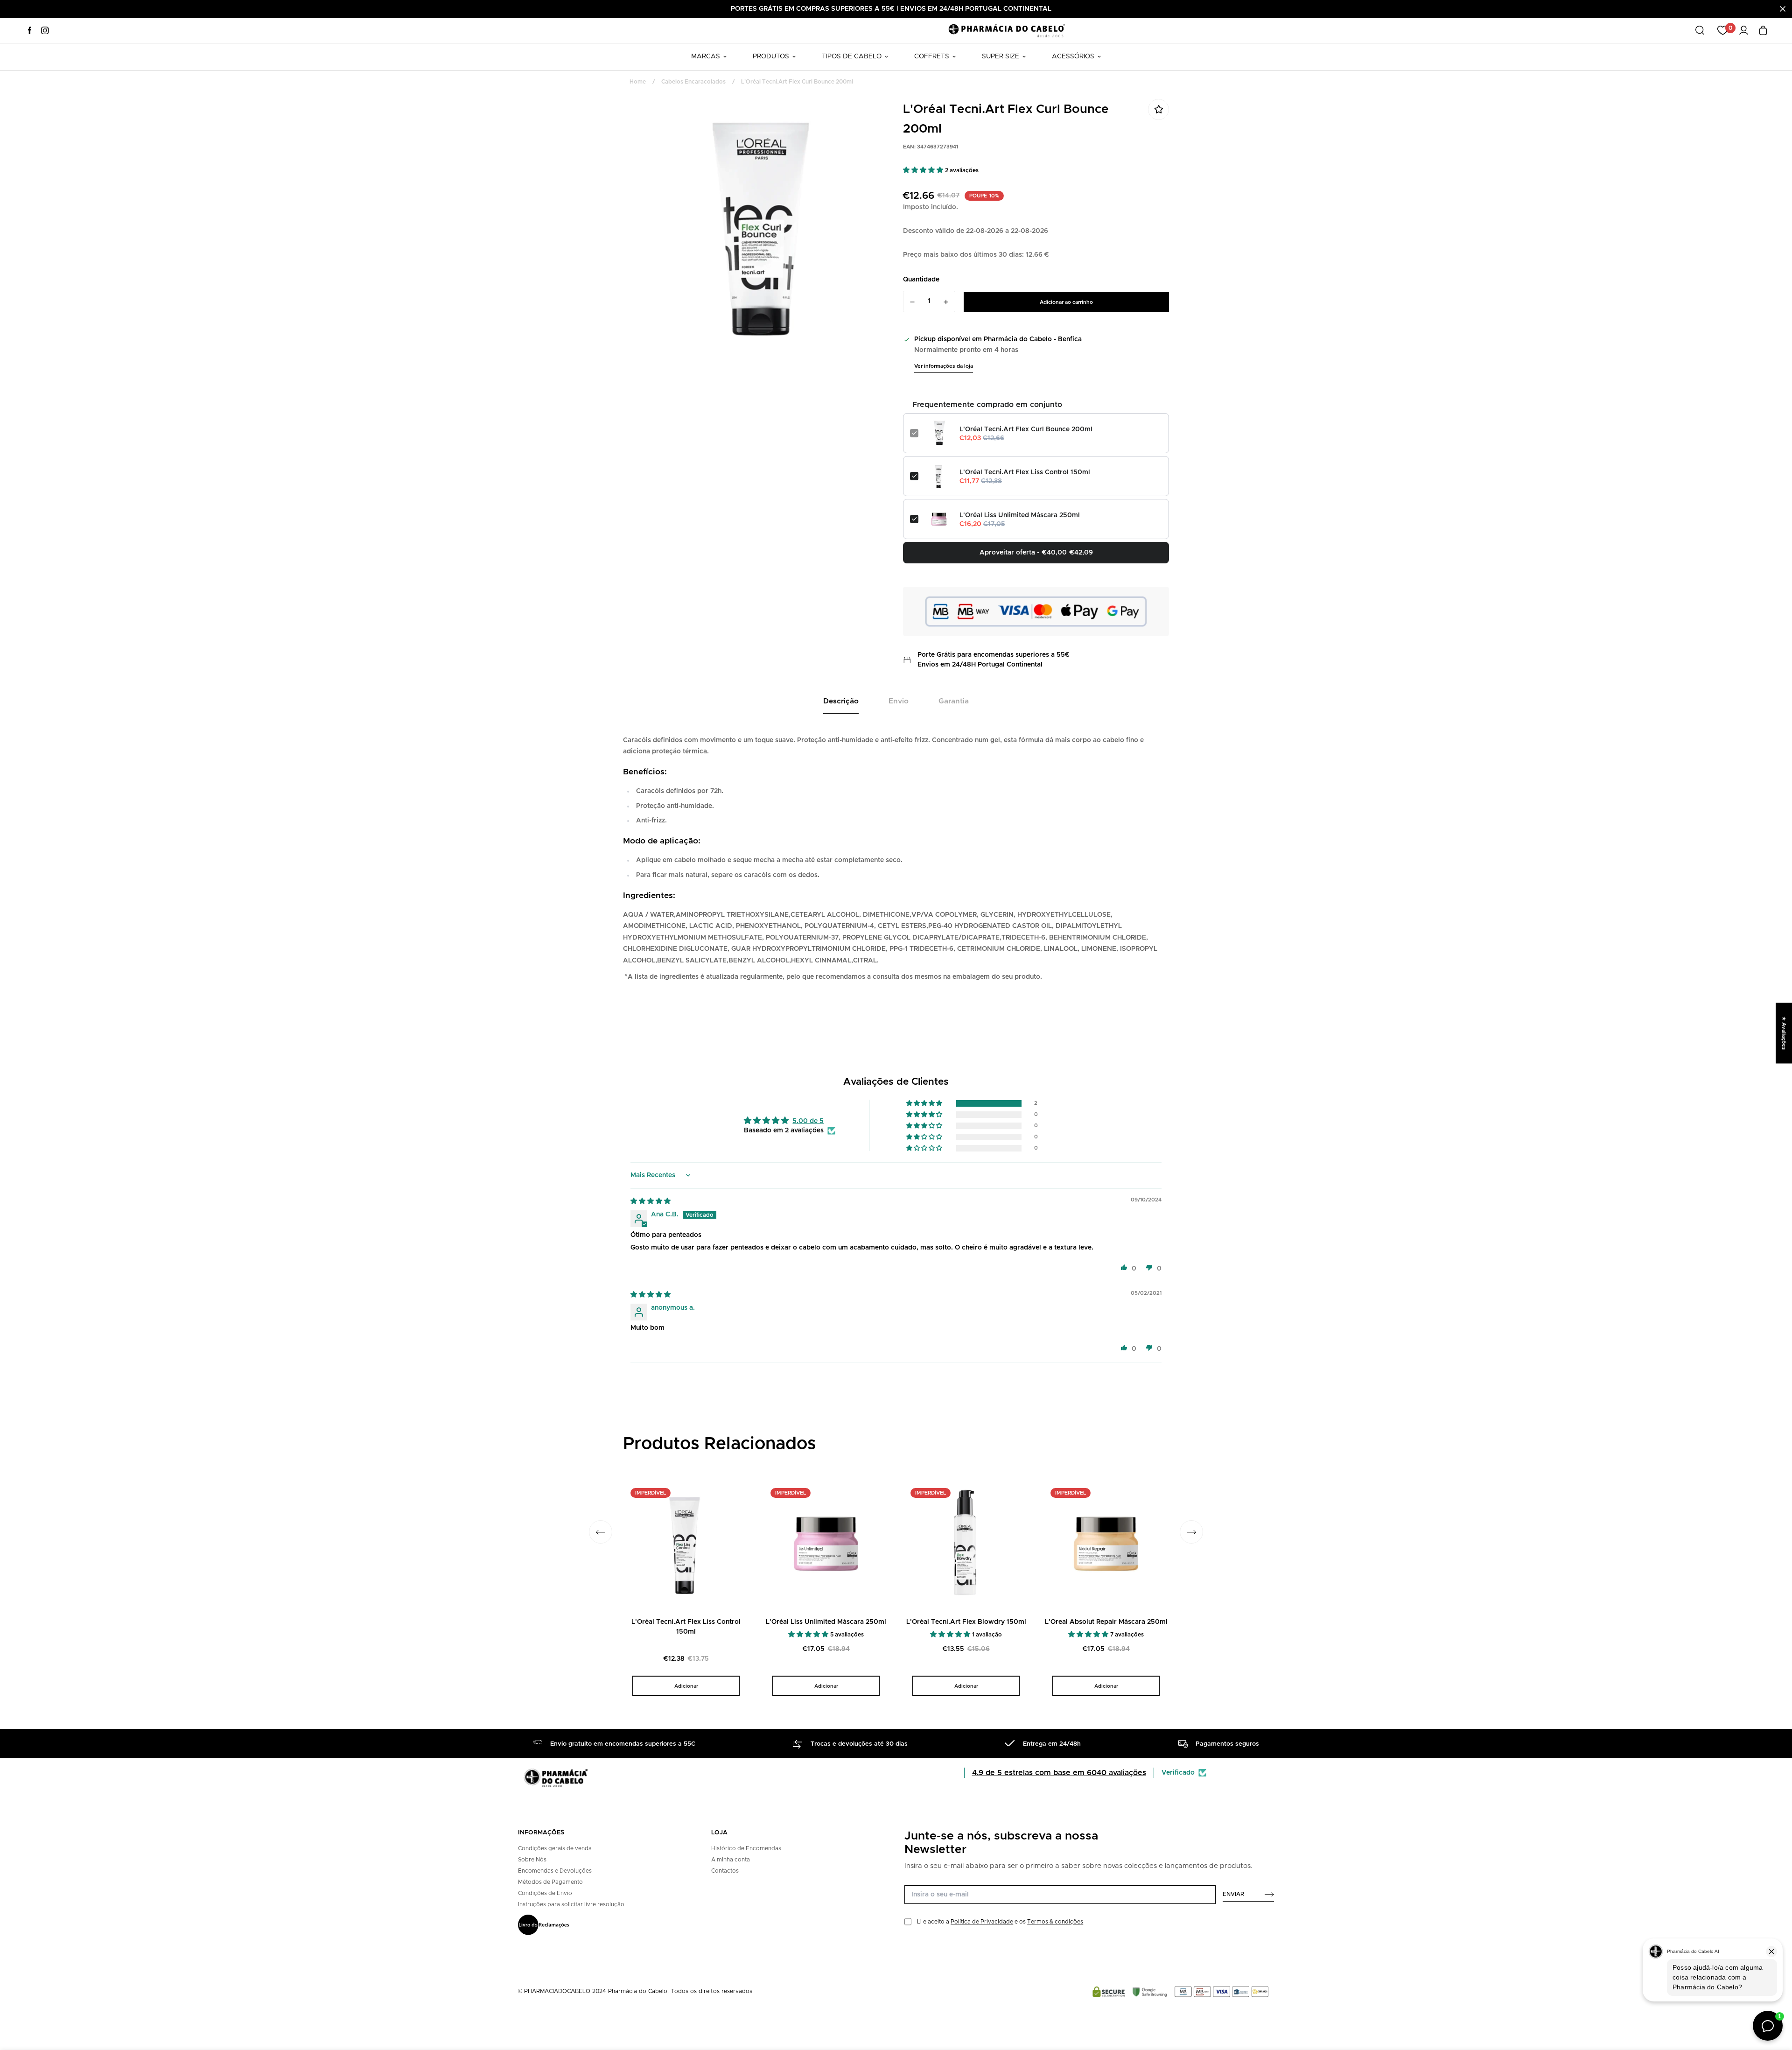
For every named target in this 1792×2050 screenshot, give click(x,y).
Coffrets (932, 56)
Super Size (1001, 56)
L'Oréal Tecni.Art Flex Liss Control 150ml (1025, 472)
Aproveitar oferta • (1036, 553)
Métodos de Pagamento (550, 1882)
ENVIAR (1233, 1894)
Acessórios (1073, 56)
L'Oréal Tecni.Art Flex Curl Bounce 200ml (1026, 429)
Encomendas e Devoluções (555, 1871)
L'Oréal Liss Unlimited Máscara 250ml (1020, 515)
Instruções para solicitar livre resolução (571, 1904)
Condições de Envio (545, 1893)
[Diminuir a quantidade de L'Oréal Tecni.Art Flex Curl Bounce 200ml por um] (912, 302)
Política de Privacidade (982, 1922)
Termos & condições (1055, 1922)
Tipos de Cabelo (852, 56)
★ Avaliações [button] (1784, 1033)
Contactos (725, 1871)
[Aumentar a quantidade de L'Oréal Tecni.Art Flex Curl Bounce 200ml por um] (946, 302)
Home (638, 82)
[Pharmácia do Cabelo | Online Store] (1007, 30)
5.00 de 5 (808, 1121)
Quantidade (921, 280)
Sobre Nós (532, 1860)
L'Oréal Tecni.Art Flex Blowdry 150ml (966, 1622)
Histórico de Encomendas (746, 1848)
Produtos (771, 56)
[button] (924, 170)
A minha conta (731, 1860)
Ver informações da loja (944, 366)
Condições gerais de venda (555, 1848)
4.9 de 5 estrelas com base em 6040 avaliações (1059, 1773)
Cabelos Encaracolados (693, 82)
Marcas (706, 56)
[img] (651, 1201)
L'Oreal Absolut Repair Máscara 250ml (1106, 1622)
